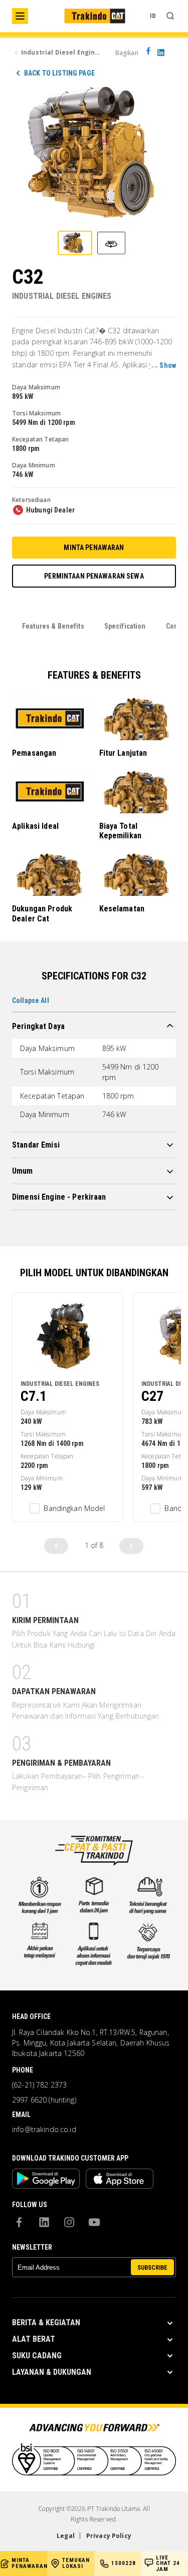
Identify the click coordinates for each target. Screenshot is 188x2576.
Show (168, 365)
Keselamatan (122, 909)
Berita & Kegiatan (46, 2323)
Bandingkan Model (74, 1508)
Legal (66, 2536)
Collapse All (31, 1000)
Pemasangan (34, 753)
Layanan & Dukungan (52, 2372)
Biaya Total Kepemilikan (121, 831)
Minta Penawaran (94, 548)
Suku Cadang (37, 2356)
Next (131, 1546)
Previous (56, 1546)
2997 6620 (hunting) (44, 2100)
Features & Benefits (53, 626)
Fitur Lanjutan (123, 753)
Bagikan (127, 53)
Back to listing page (59, 73)
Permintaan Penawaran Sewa (94, 576)
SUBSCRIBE (152, 2268)
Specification (125, 626)
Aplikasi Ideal (35, 826)
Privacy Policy (109, 2536)
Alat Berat (34, 2339)
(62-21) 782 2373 (39, 2085)
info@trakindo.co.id (44, 2130)
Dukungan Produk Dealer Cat (42, 913)
